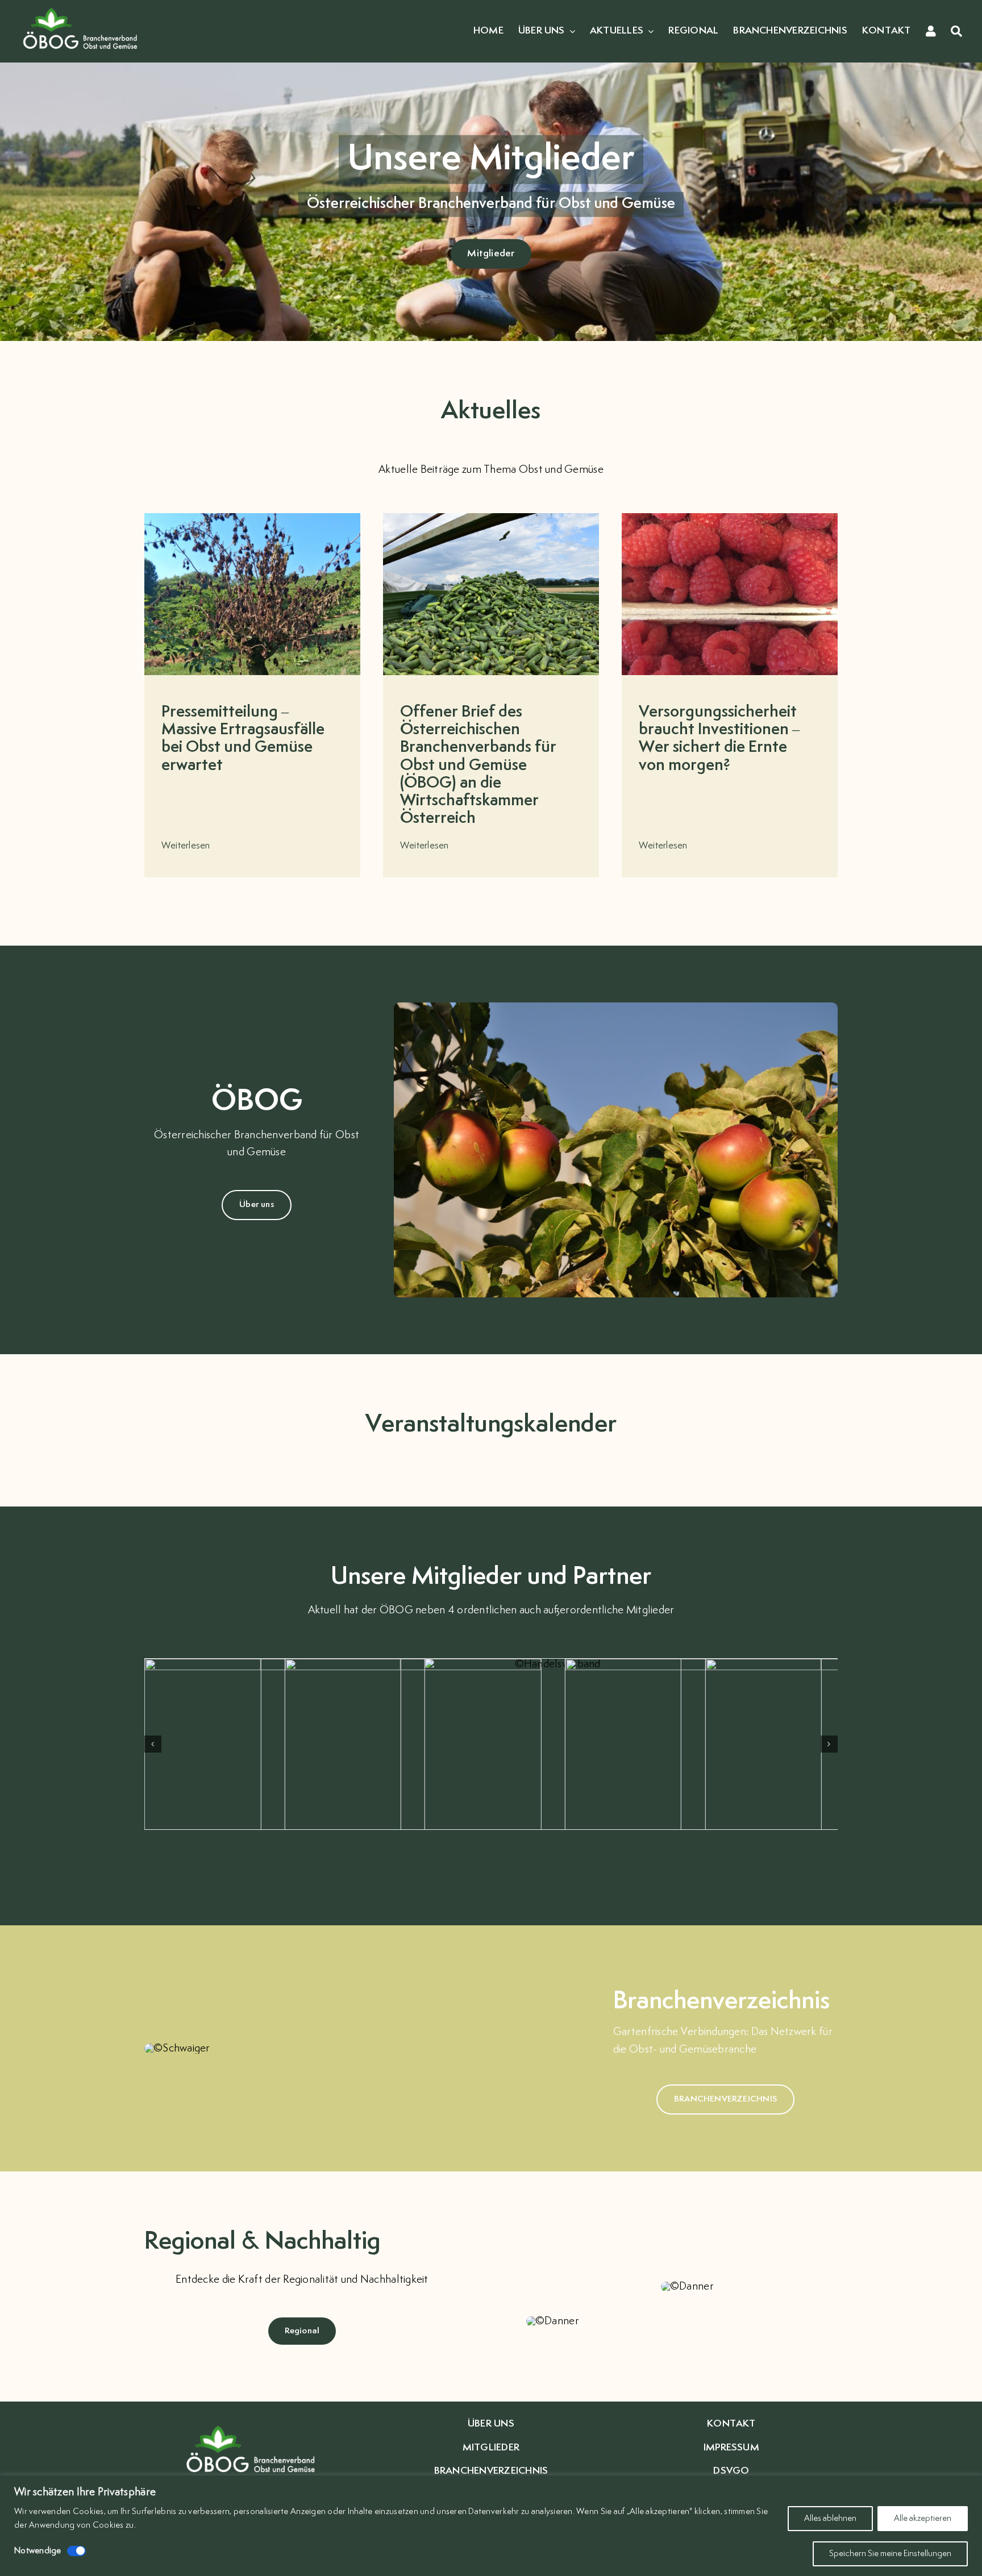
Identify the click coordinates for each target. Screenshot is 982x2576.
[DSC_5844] (491, 518)
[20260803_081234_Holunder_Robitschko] (252, 518)
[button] (153, 1744)
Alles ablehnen (830, 2518)
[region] (491, 2526)
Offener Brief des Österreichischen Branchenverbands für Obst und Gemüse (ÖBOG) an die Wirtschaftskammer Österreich (478, 765)
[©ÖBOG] (80, 7)
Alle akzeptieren (923, 2518)
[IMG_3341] (730, 518)
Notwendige (38, 2551)
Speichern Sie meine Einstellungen (890, 2554)
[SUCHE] (956, 32)
